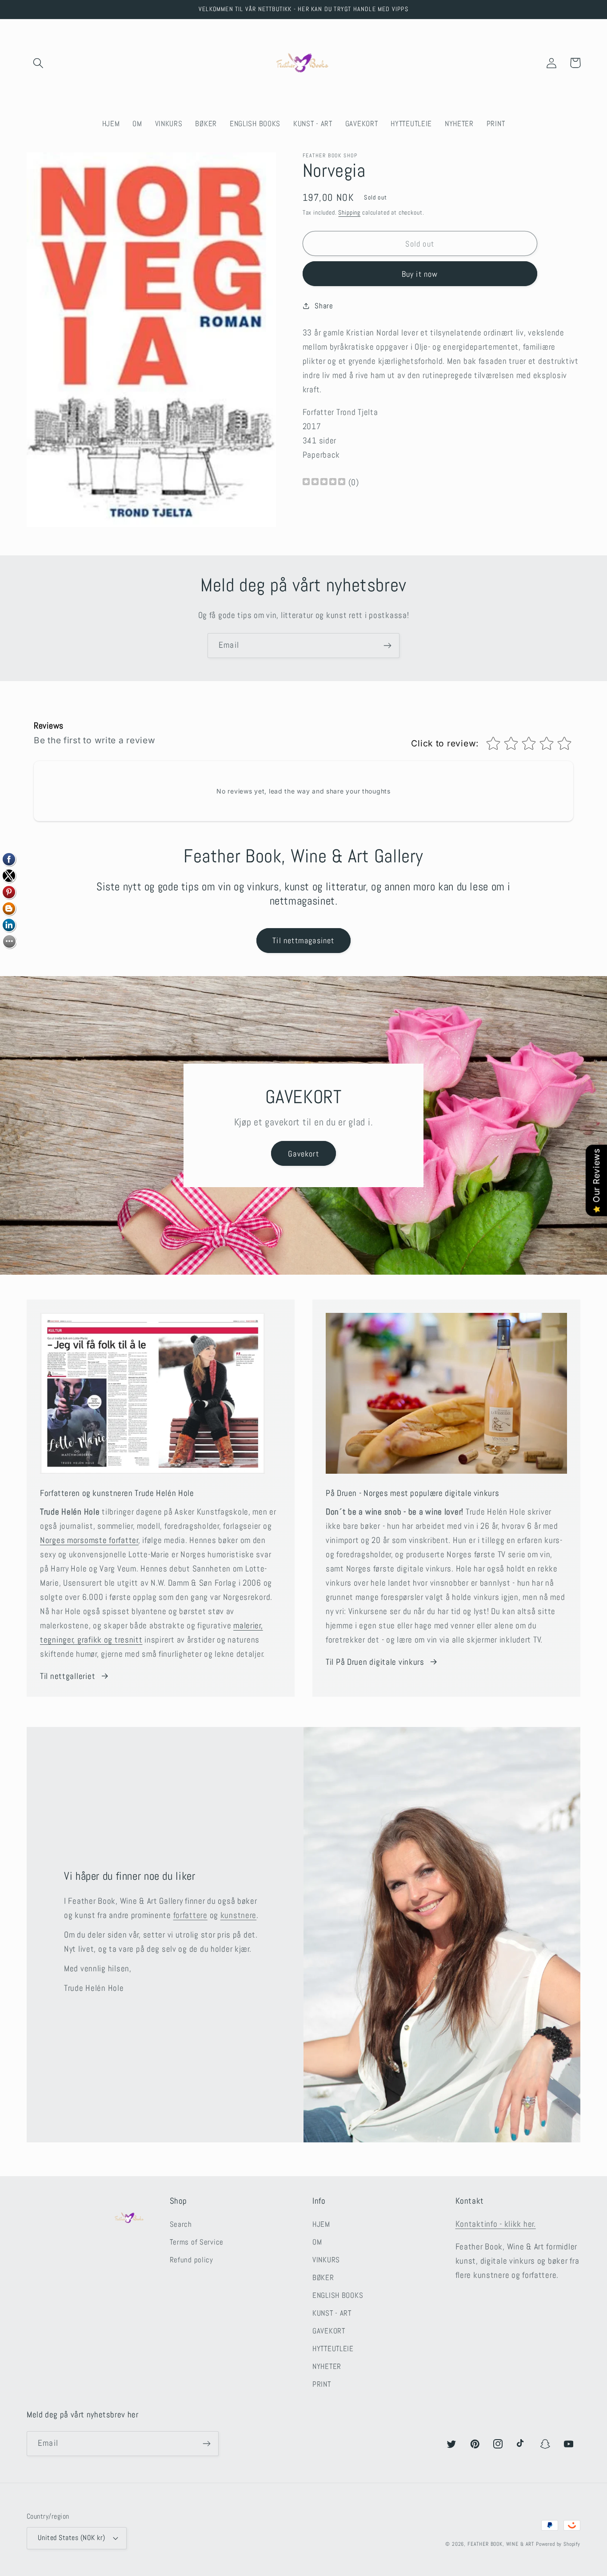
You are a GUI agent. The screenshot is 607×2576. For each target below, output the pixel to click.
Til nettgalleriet (68, 1676)
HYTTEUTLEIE (333, 2349)
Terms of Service (197, 2242)
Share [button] (324, 306)
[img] (324, 483)
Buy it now (420, 274)
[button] (38, 63)
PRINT (322, 2384)
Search (181, 2224)
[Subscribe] (387, 646)
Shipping (349, 212)
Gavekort (303, 1154)
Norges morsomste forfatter (89, 1540)
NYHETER (327, 2367)
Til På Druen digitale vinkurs (375, 1662)
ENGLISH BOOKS (338, 2295)
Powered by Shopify (558, 2544)
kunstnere (238, 1915)
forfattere (190, 1915)
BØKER (323, 2278)
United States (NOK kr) (72, 2538)
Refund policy (192, 2260)
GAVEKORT (329, 2331)
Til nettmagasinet (303, 940)
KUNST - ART (332, 2313)
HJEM (321, 2224)
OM (317, 2242)
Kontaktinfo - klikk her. (496, 2224)
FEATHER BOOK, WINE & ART (502, 2544)
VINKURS (326, 2260)
